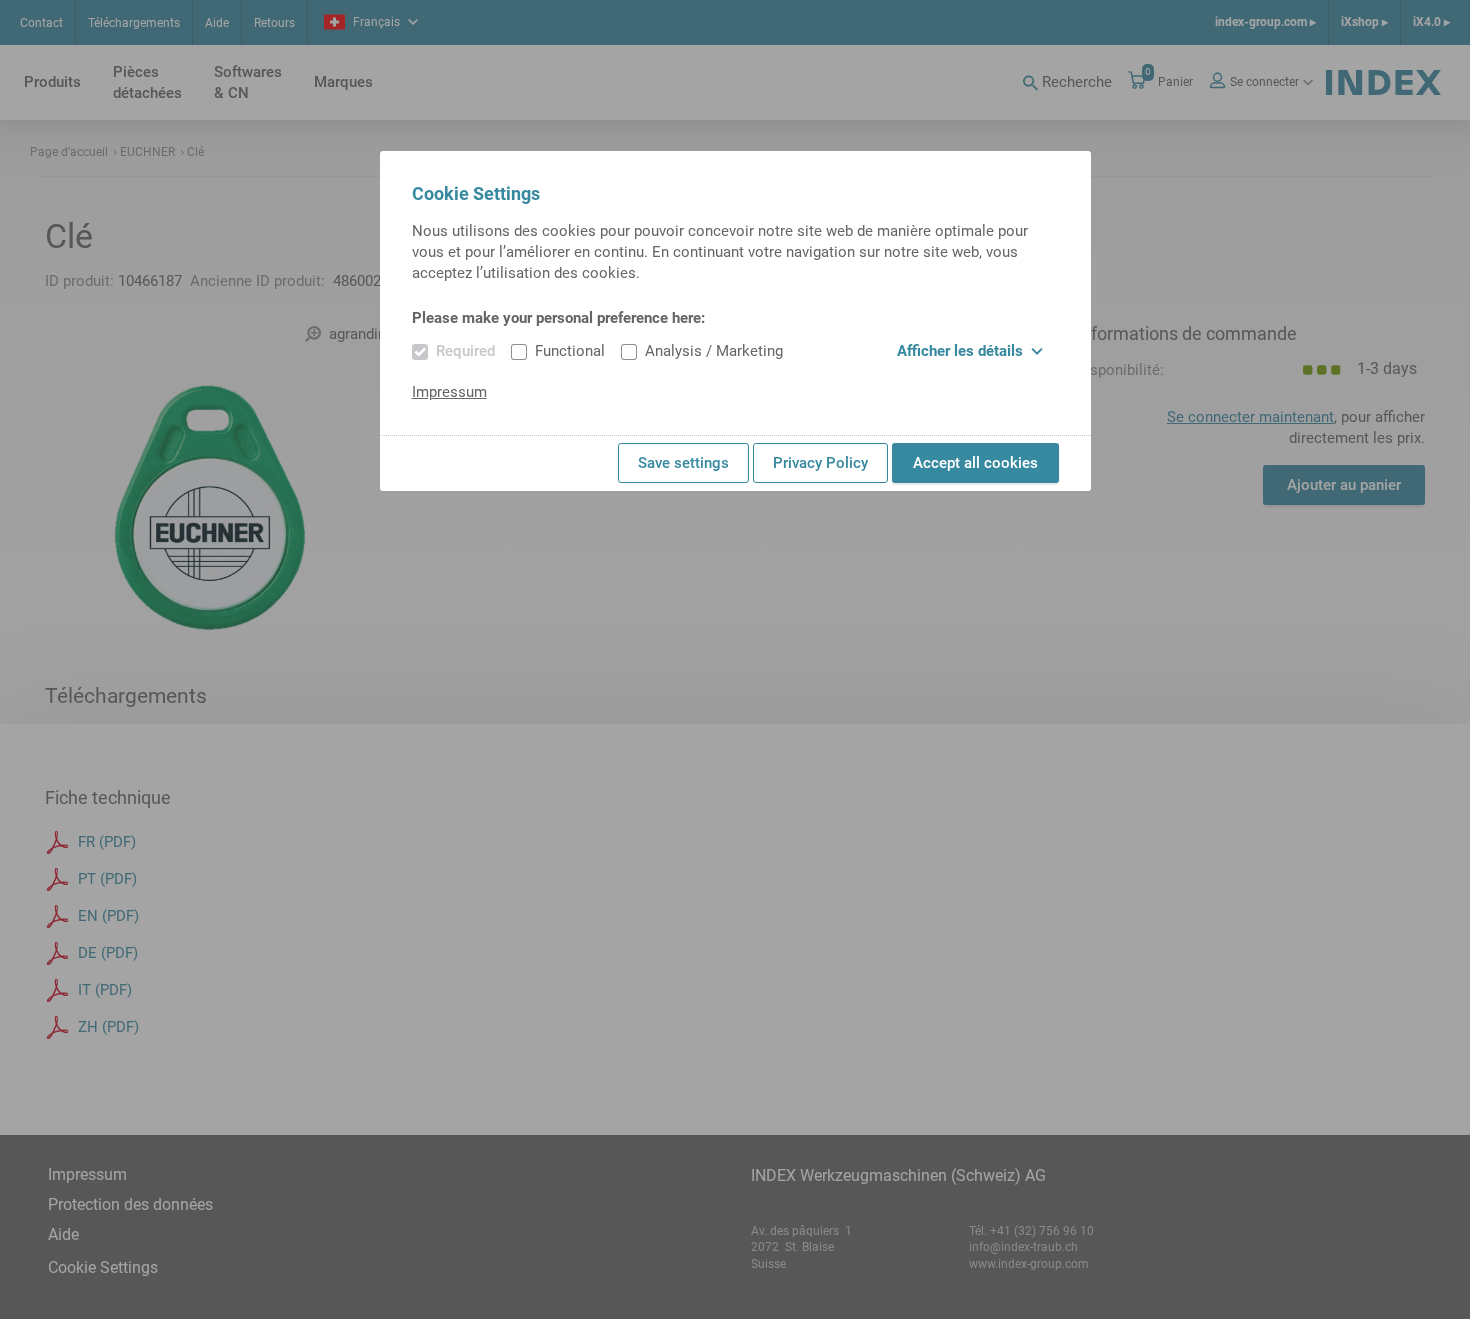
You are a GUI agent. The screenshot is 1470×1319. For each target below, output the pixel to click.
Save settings (683, 463)
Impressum (449, 392)
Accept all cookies (975, 463)
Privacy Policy (820, 463)
